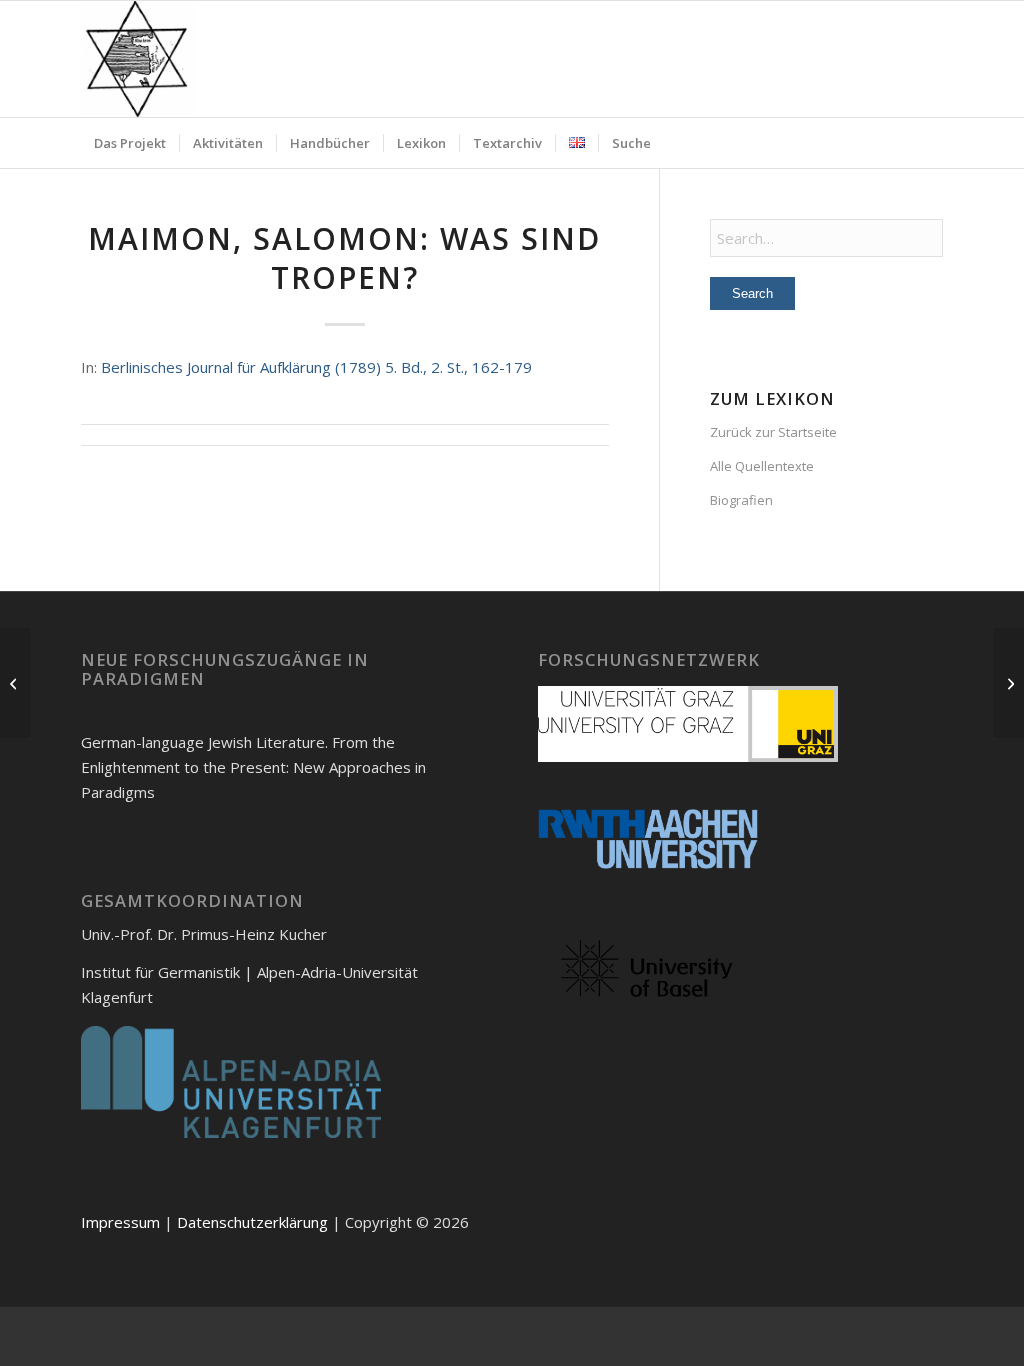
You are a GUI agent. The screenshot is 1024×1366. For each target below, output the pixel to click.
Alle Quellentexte (762, 466)
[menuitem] (130, 143)
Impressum (120, 1222)
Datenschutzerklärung (252, 1222)
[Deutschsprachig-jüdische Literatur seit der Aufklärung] (137, 59)
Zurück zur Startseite (773, 432)
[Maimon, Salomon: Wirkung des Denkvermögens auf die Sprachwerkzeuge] (15, 683)
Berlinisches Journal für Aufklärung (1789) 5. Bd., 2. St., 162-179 (316, 367)
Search (752, 293)
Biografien (741, 500)
